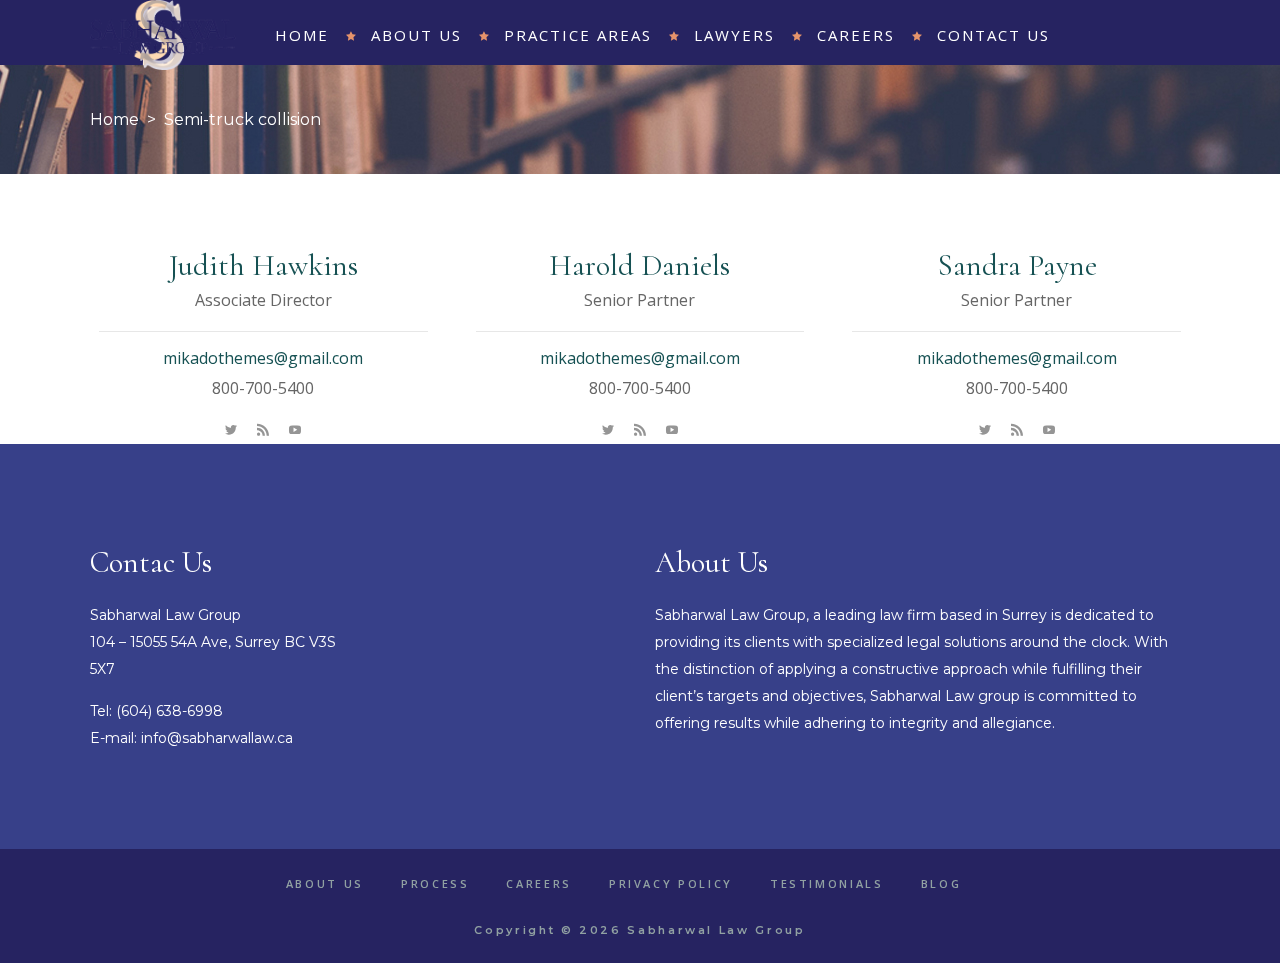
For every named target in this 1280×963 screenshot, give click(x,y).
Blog (941, 883)
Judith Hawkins (263, 265)
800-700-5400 (263, 388)
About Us (325, 883)
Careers (538, 883)
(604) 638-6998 (169, 711)
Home (114, 119)
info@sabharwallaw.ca (217, 738)
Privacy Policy (671, 883)
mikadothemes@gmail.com (263, 358)
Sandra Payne (1017, 265)
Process (435, 883)
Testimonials (827, 883)
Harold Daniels (639, 265)
